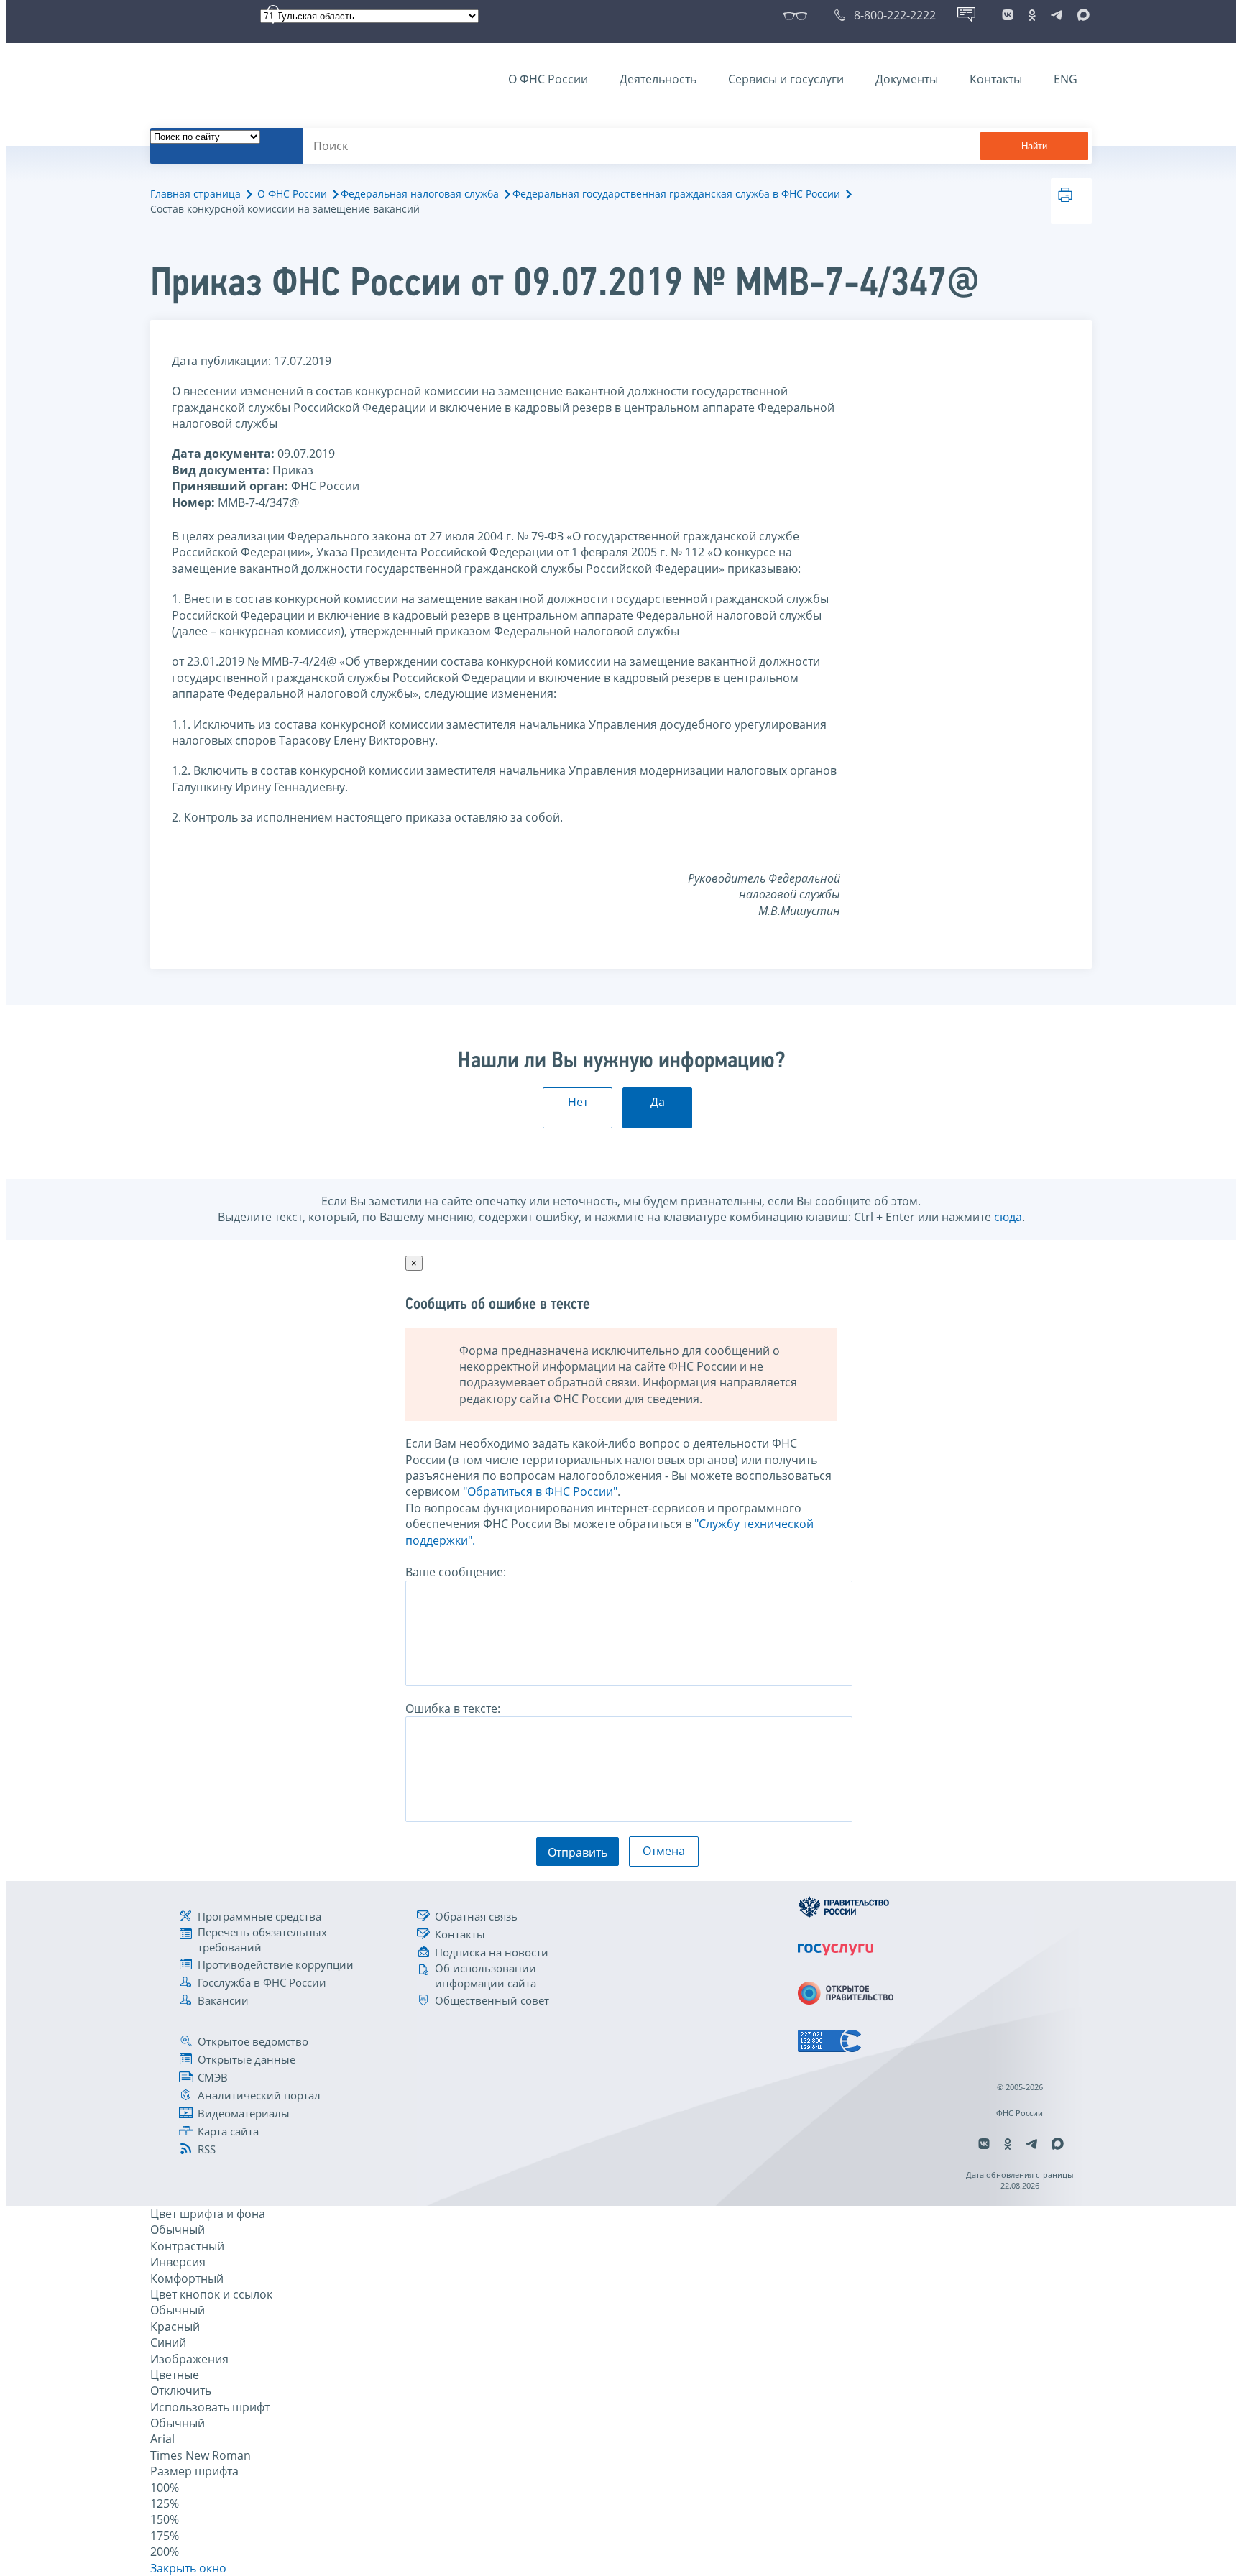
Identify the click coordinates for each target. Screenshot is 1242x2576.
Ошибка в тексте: (453, 1708)
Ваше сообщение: (456, 1572)
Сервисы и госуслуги (786, 79)
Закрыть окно (188, 2568)
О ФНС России (548, 79)
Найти (1034, 146)
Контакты (996, 79)
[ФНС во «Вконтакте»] (1008, 15)
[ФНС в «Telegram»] (1057, 15)
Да (658, 1102)
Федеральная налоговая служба (420, 194)
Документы (907, 79)
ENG (1066, 79)
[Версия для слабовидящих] (798, 15)
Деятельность (658, 79)
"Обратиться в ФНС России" (540, 1491)
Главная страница (195, 194)
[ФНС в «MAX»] (1081, 15)
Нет (578, 1102)
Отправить (578, 1852)
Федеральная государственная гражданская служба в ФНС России (676, 194)
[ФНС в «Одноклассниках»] (1032, 15)
